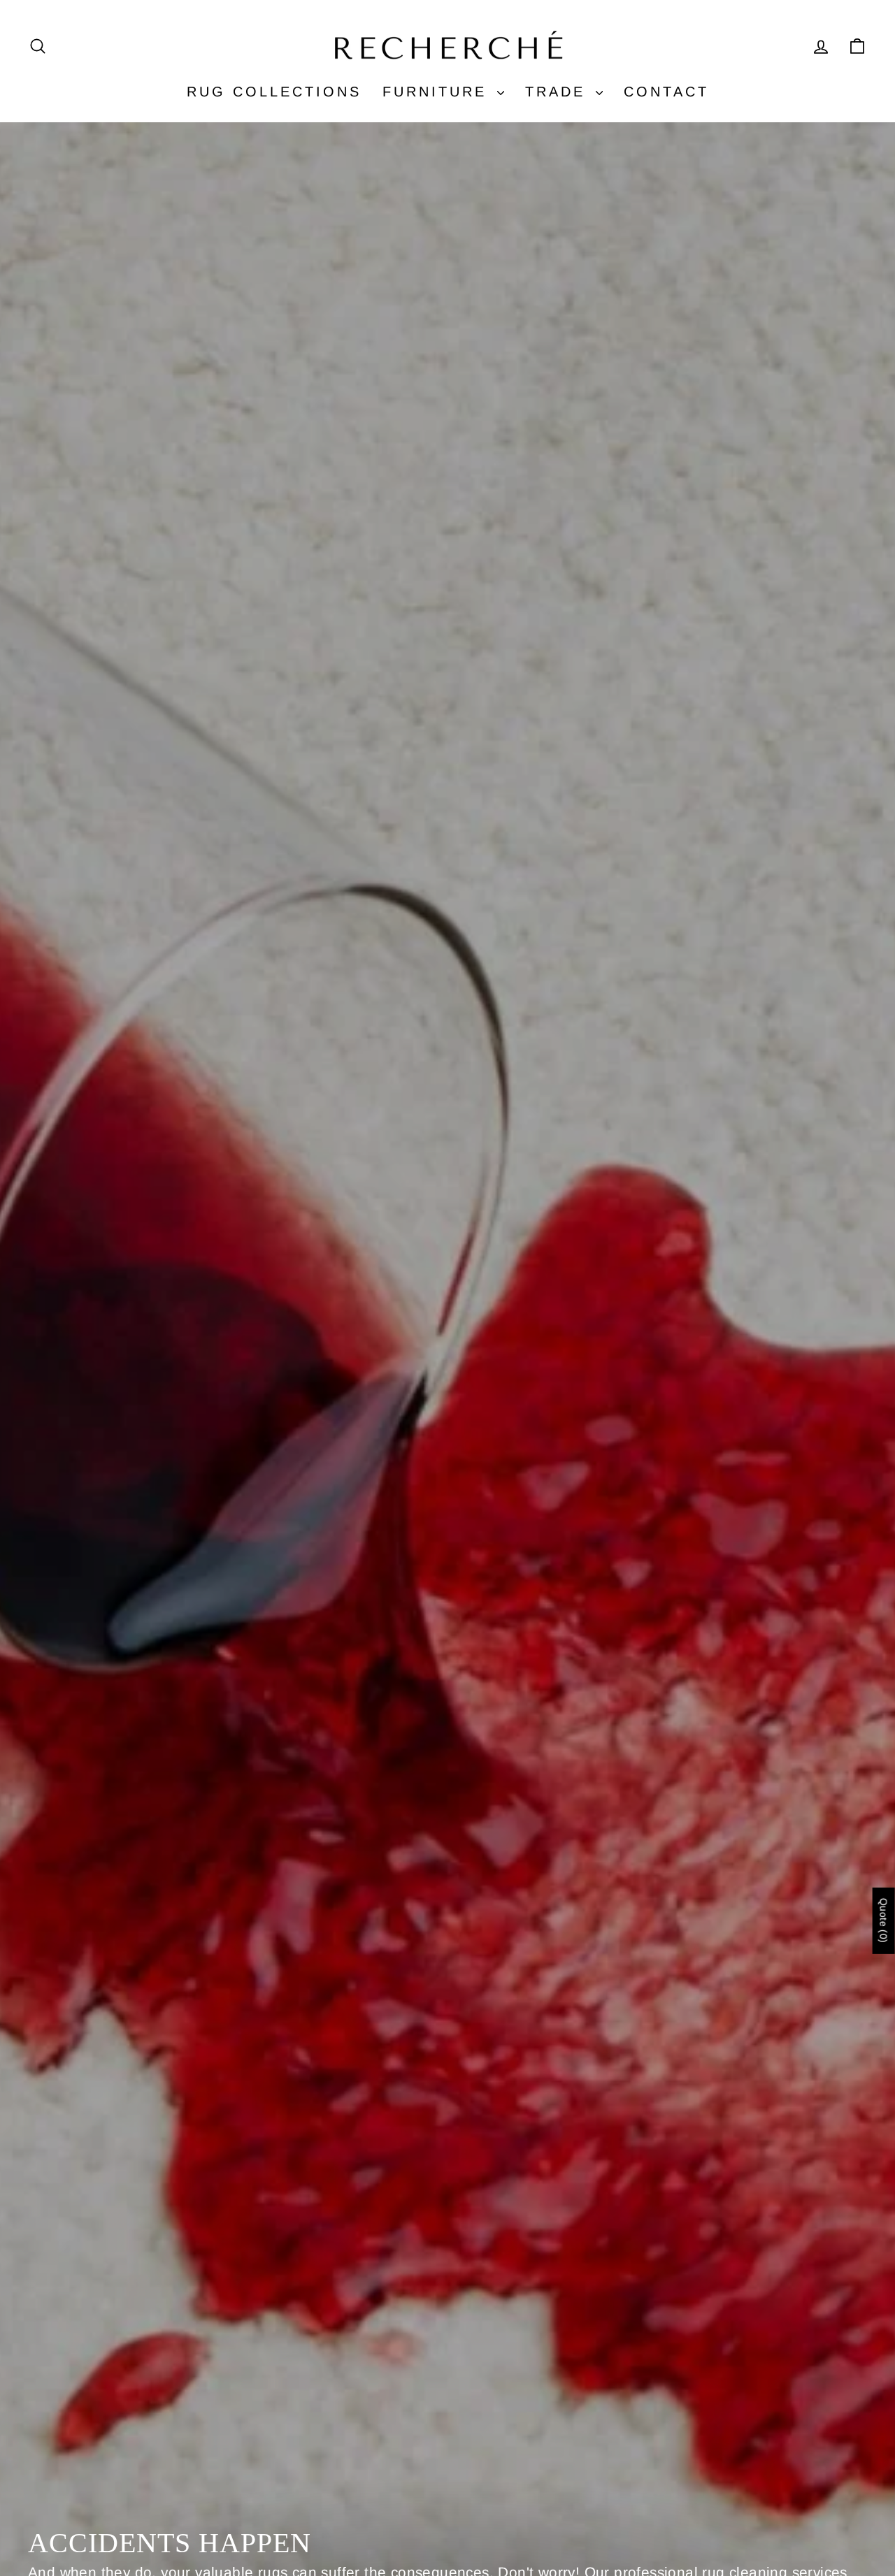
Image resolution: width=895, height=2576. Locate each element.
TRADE (559, 92)
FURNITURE (438, 92)
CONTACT (666, 92)
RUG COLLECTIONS (274, 92)
